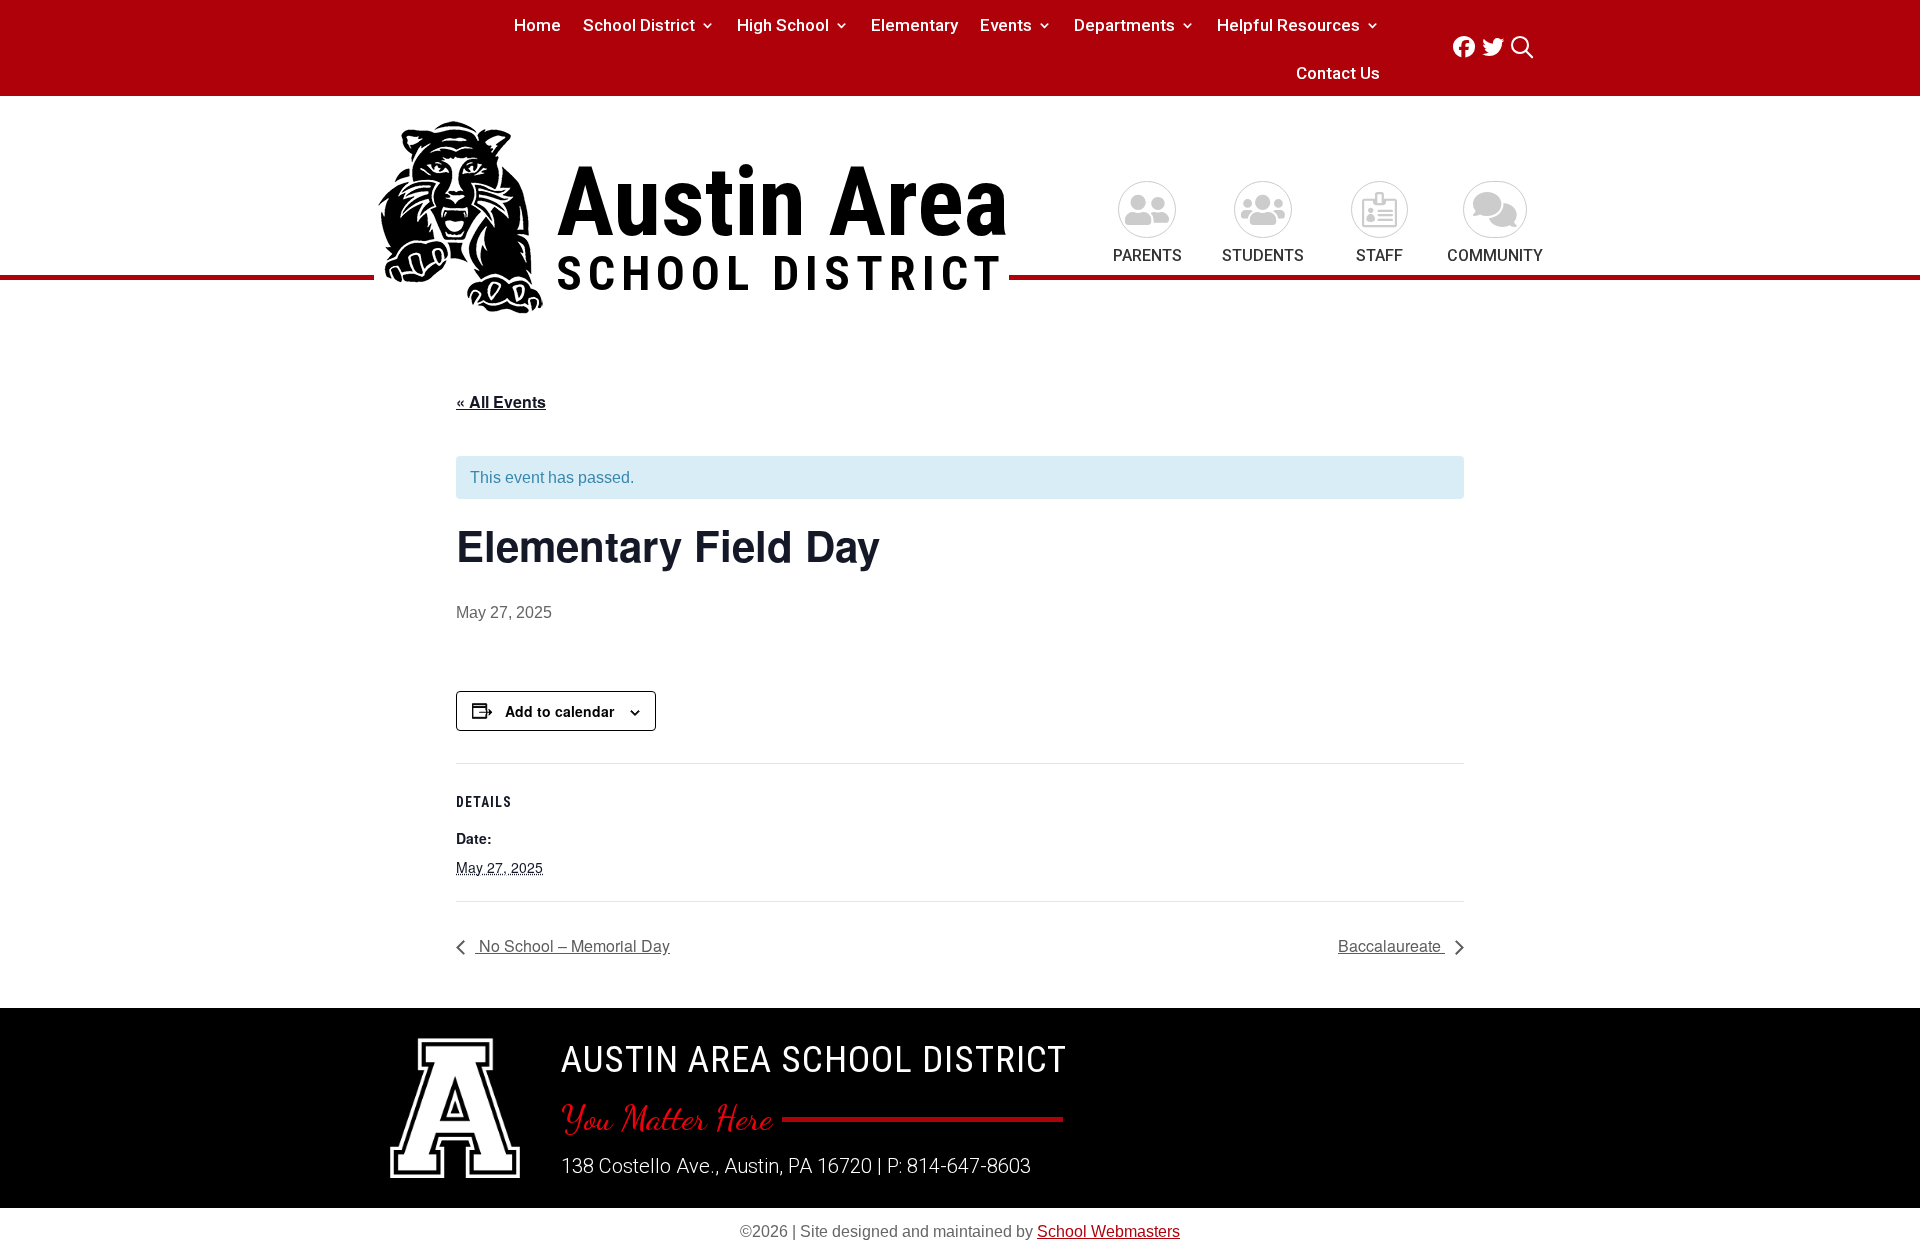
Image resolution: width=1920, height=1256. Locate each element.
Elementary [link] (914, 26)
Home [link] (537, 26)
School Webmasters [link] (1108, 1231)
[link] (1467, 47)
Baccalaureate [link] (1391, 945)
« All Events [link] (501, 401)
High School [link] (783, 26)
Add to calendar (559, 711)
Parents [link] (1147, 255)
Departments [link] (1124, 26)
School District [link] (639, 26)
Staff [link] (1379, 255)
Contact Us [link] (1338, 74)
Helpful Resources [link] (1288, 26)
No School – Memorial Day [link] (572, 945)
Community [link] (1495, 255)
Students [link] (1263, 255)
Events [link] (1006, 26)
